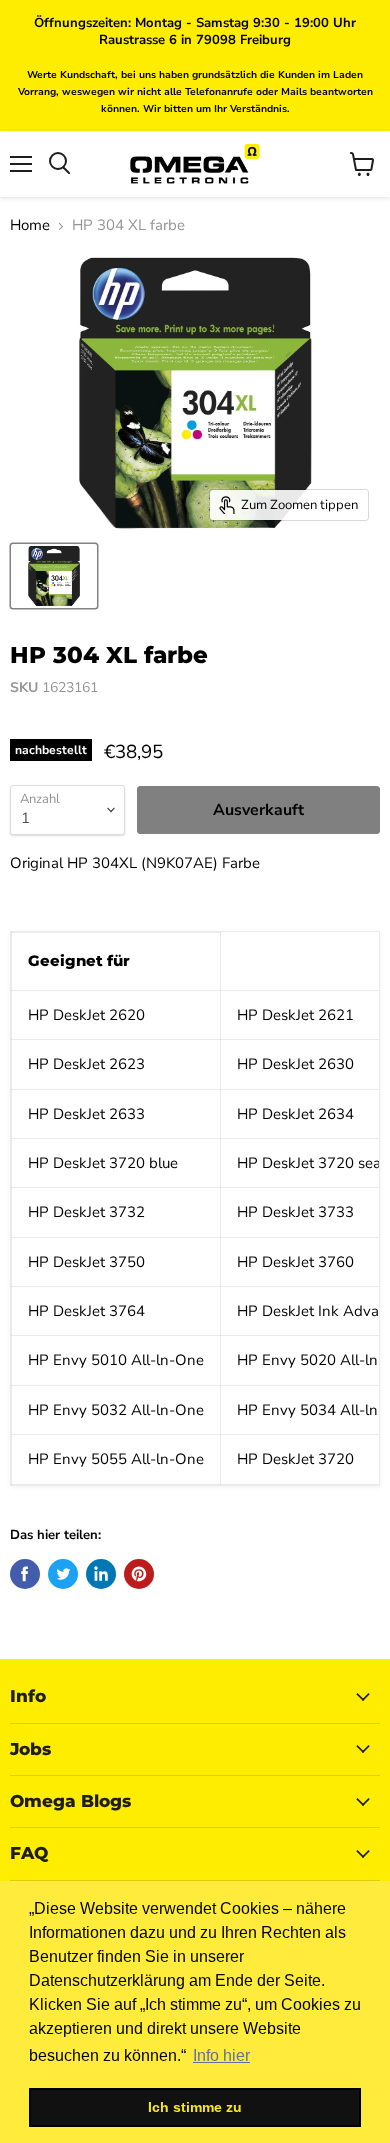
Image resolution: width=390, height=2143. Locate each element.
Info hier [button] (221, 2055)
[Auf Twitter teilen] (63, 1574)
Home (30, 225)
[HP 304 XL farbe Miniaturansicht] (54, 576)
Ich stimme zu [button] (195, 2107)
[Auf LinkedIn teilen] (101, 1574)
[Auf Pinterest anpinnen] (139, 1574)
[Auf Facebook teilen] (25, 1574)
